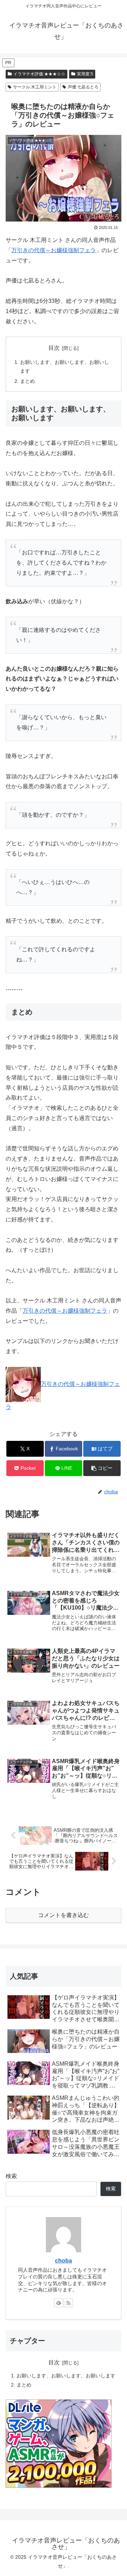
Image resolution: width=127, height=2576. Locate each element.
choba (64, 2261)
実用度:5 (85, 74)
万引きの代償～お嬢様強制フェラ (54, 250)
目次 (54, 348)
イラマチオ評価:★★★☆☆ (39, 74)
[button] (102, 1468)
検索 (11, 2176)
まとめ (28, 381)
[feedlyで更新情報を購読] (59, 2303)
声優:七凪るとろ (83, 87)
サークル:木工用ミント (35, 87)
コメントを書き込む (64, 1915)
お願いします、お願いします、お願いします (66, 2376)
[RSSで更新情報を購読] (68, 2303)
